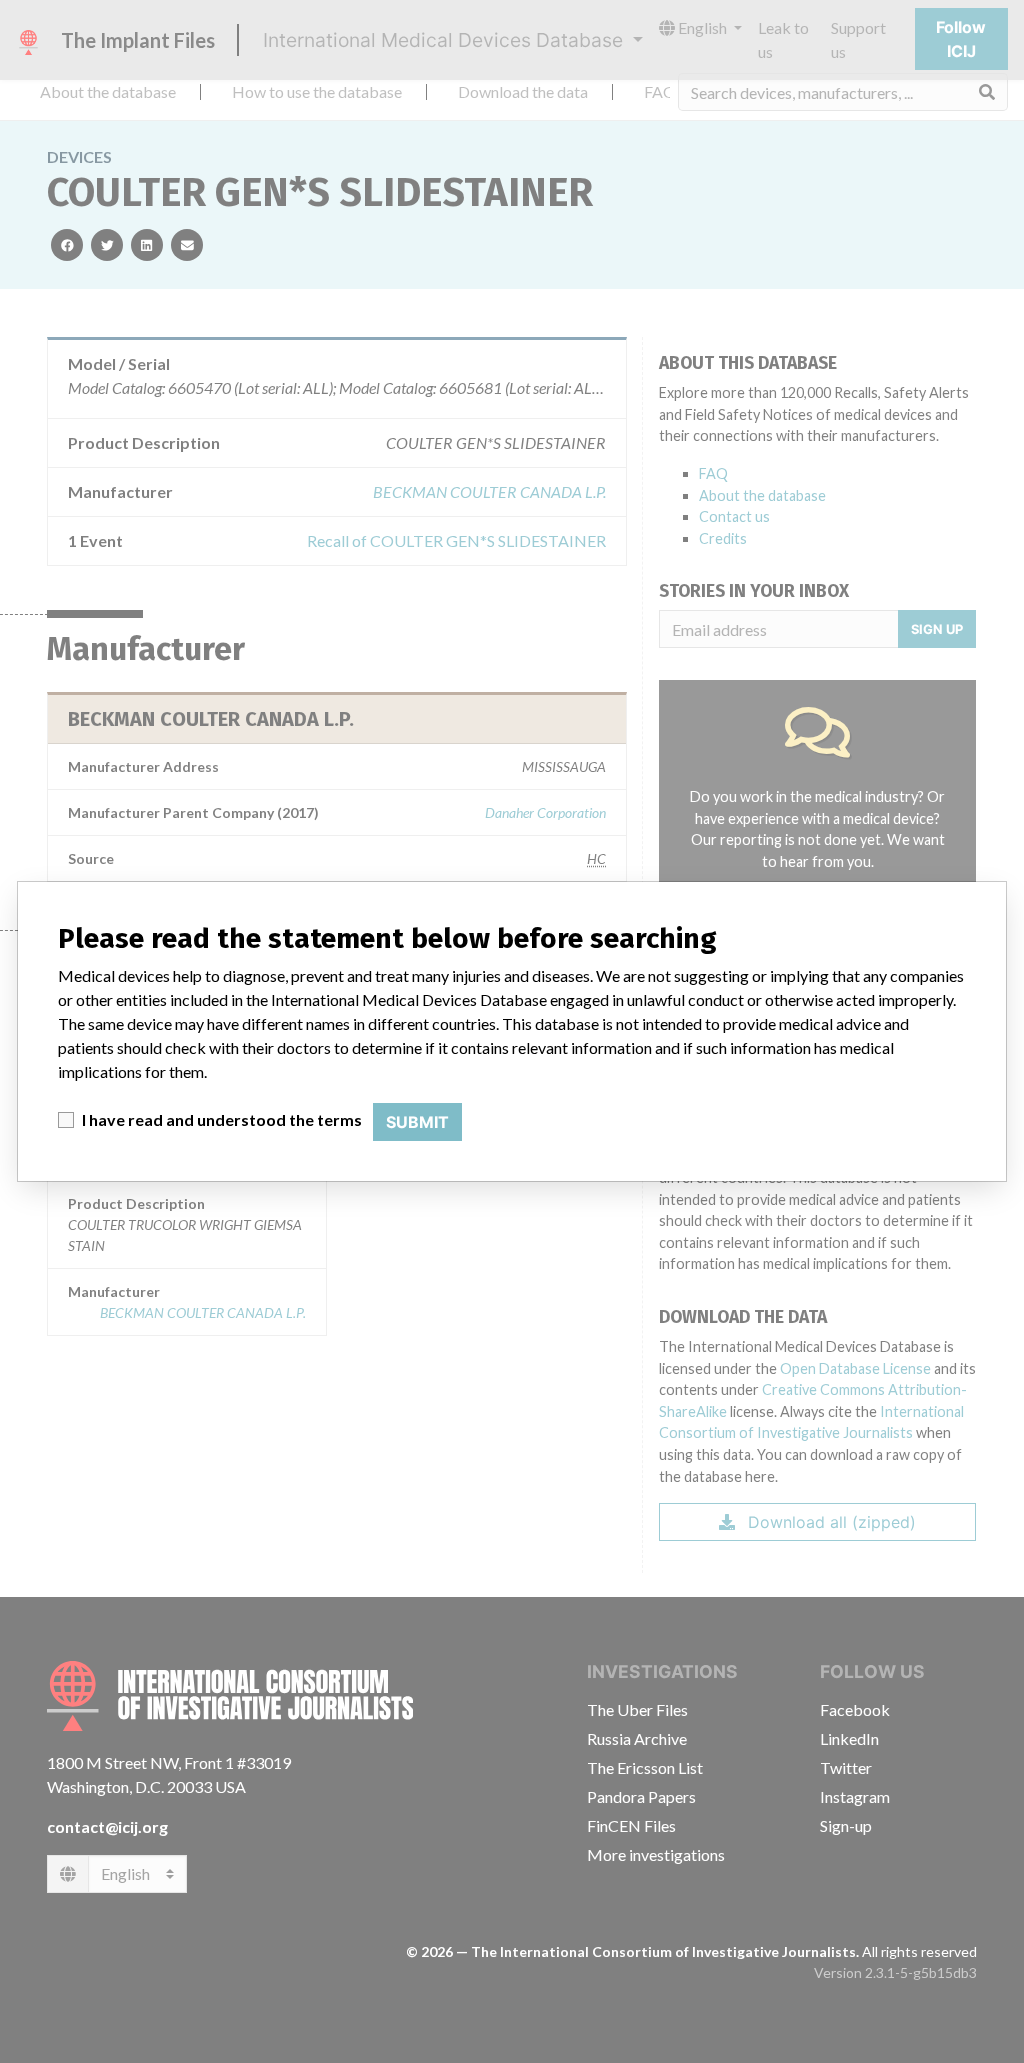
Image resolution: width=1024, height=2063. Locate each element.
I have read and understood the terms (222, 1119)
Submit (417, 1122)
